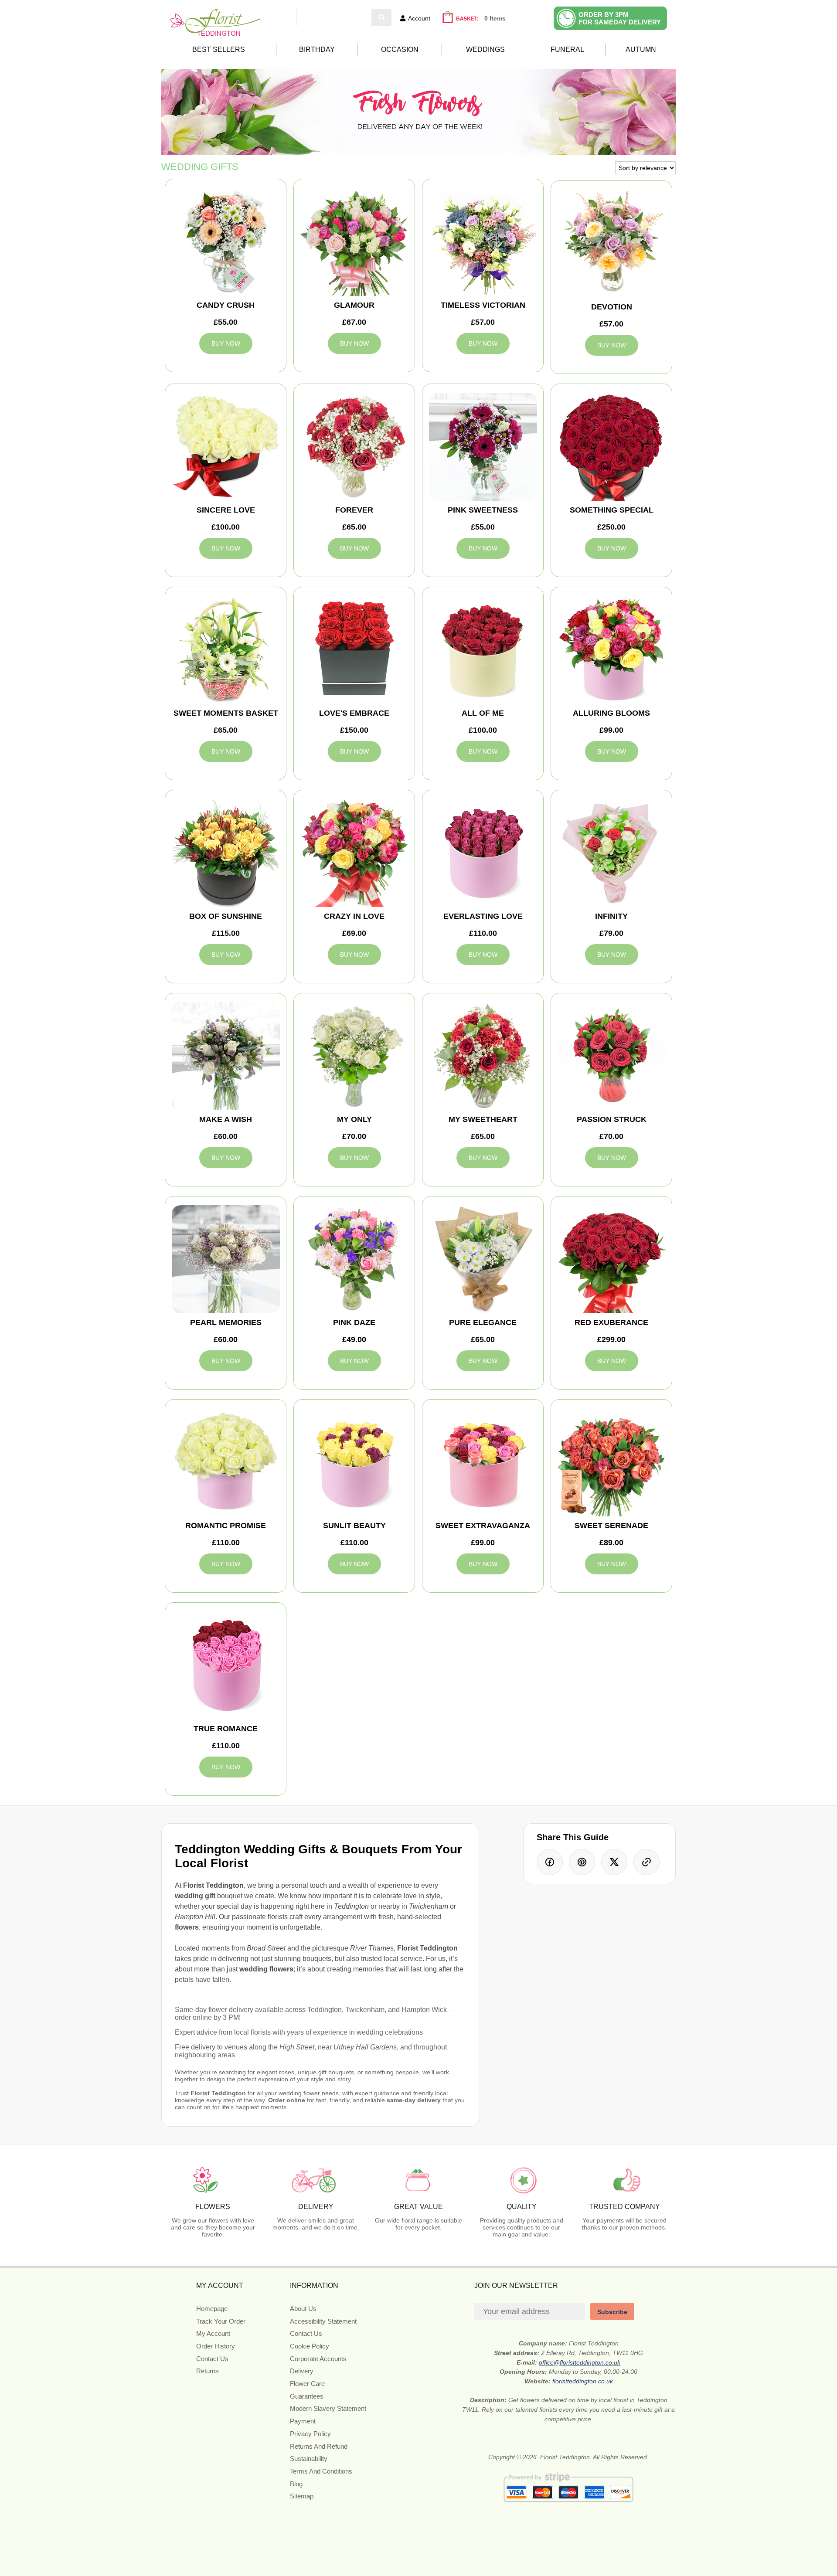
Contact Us (212, 2359)
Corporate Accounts (318, 2359)
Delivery (302, 2371)
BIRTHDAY (317, 49)
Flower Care (307, 2384)
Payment (303, 2421)
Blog (296, 2484)
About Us (303, 2309)
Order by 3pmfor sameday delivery (620, 18)
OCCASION (400, 49)
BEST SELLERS (219, 49)
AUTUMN (641, 49)
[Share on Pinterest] (582, 1862)
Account (419, 18)
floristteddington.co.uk (583, 2381)
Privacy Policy (310, 2434)
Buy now (226, 343)
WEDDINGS (485, 49)
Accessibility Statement (323, 2321)
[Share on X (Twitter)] (614, 1862)
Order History (216, 2346)
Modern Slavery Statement (328, 2408)
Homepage (212, 2309)
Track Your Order (221, 2321)
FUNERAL (567, 49)
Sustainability (309, 2459)
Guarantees (307, 2396)
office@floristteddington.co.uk (580, 2362)
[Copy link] (646, 1862)
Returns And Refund (319, 2446)
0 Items (495, 18)
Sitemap (302, 2496)
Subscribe (612, 2312)
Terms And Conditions (321, 2471)
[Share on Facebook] (550, 1862)
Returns (208, 2371)
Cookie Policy (310, 2346)
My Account (213, 2333)
